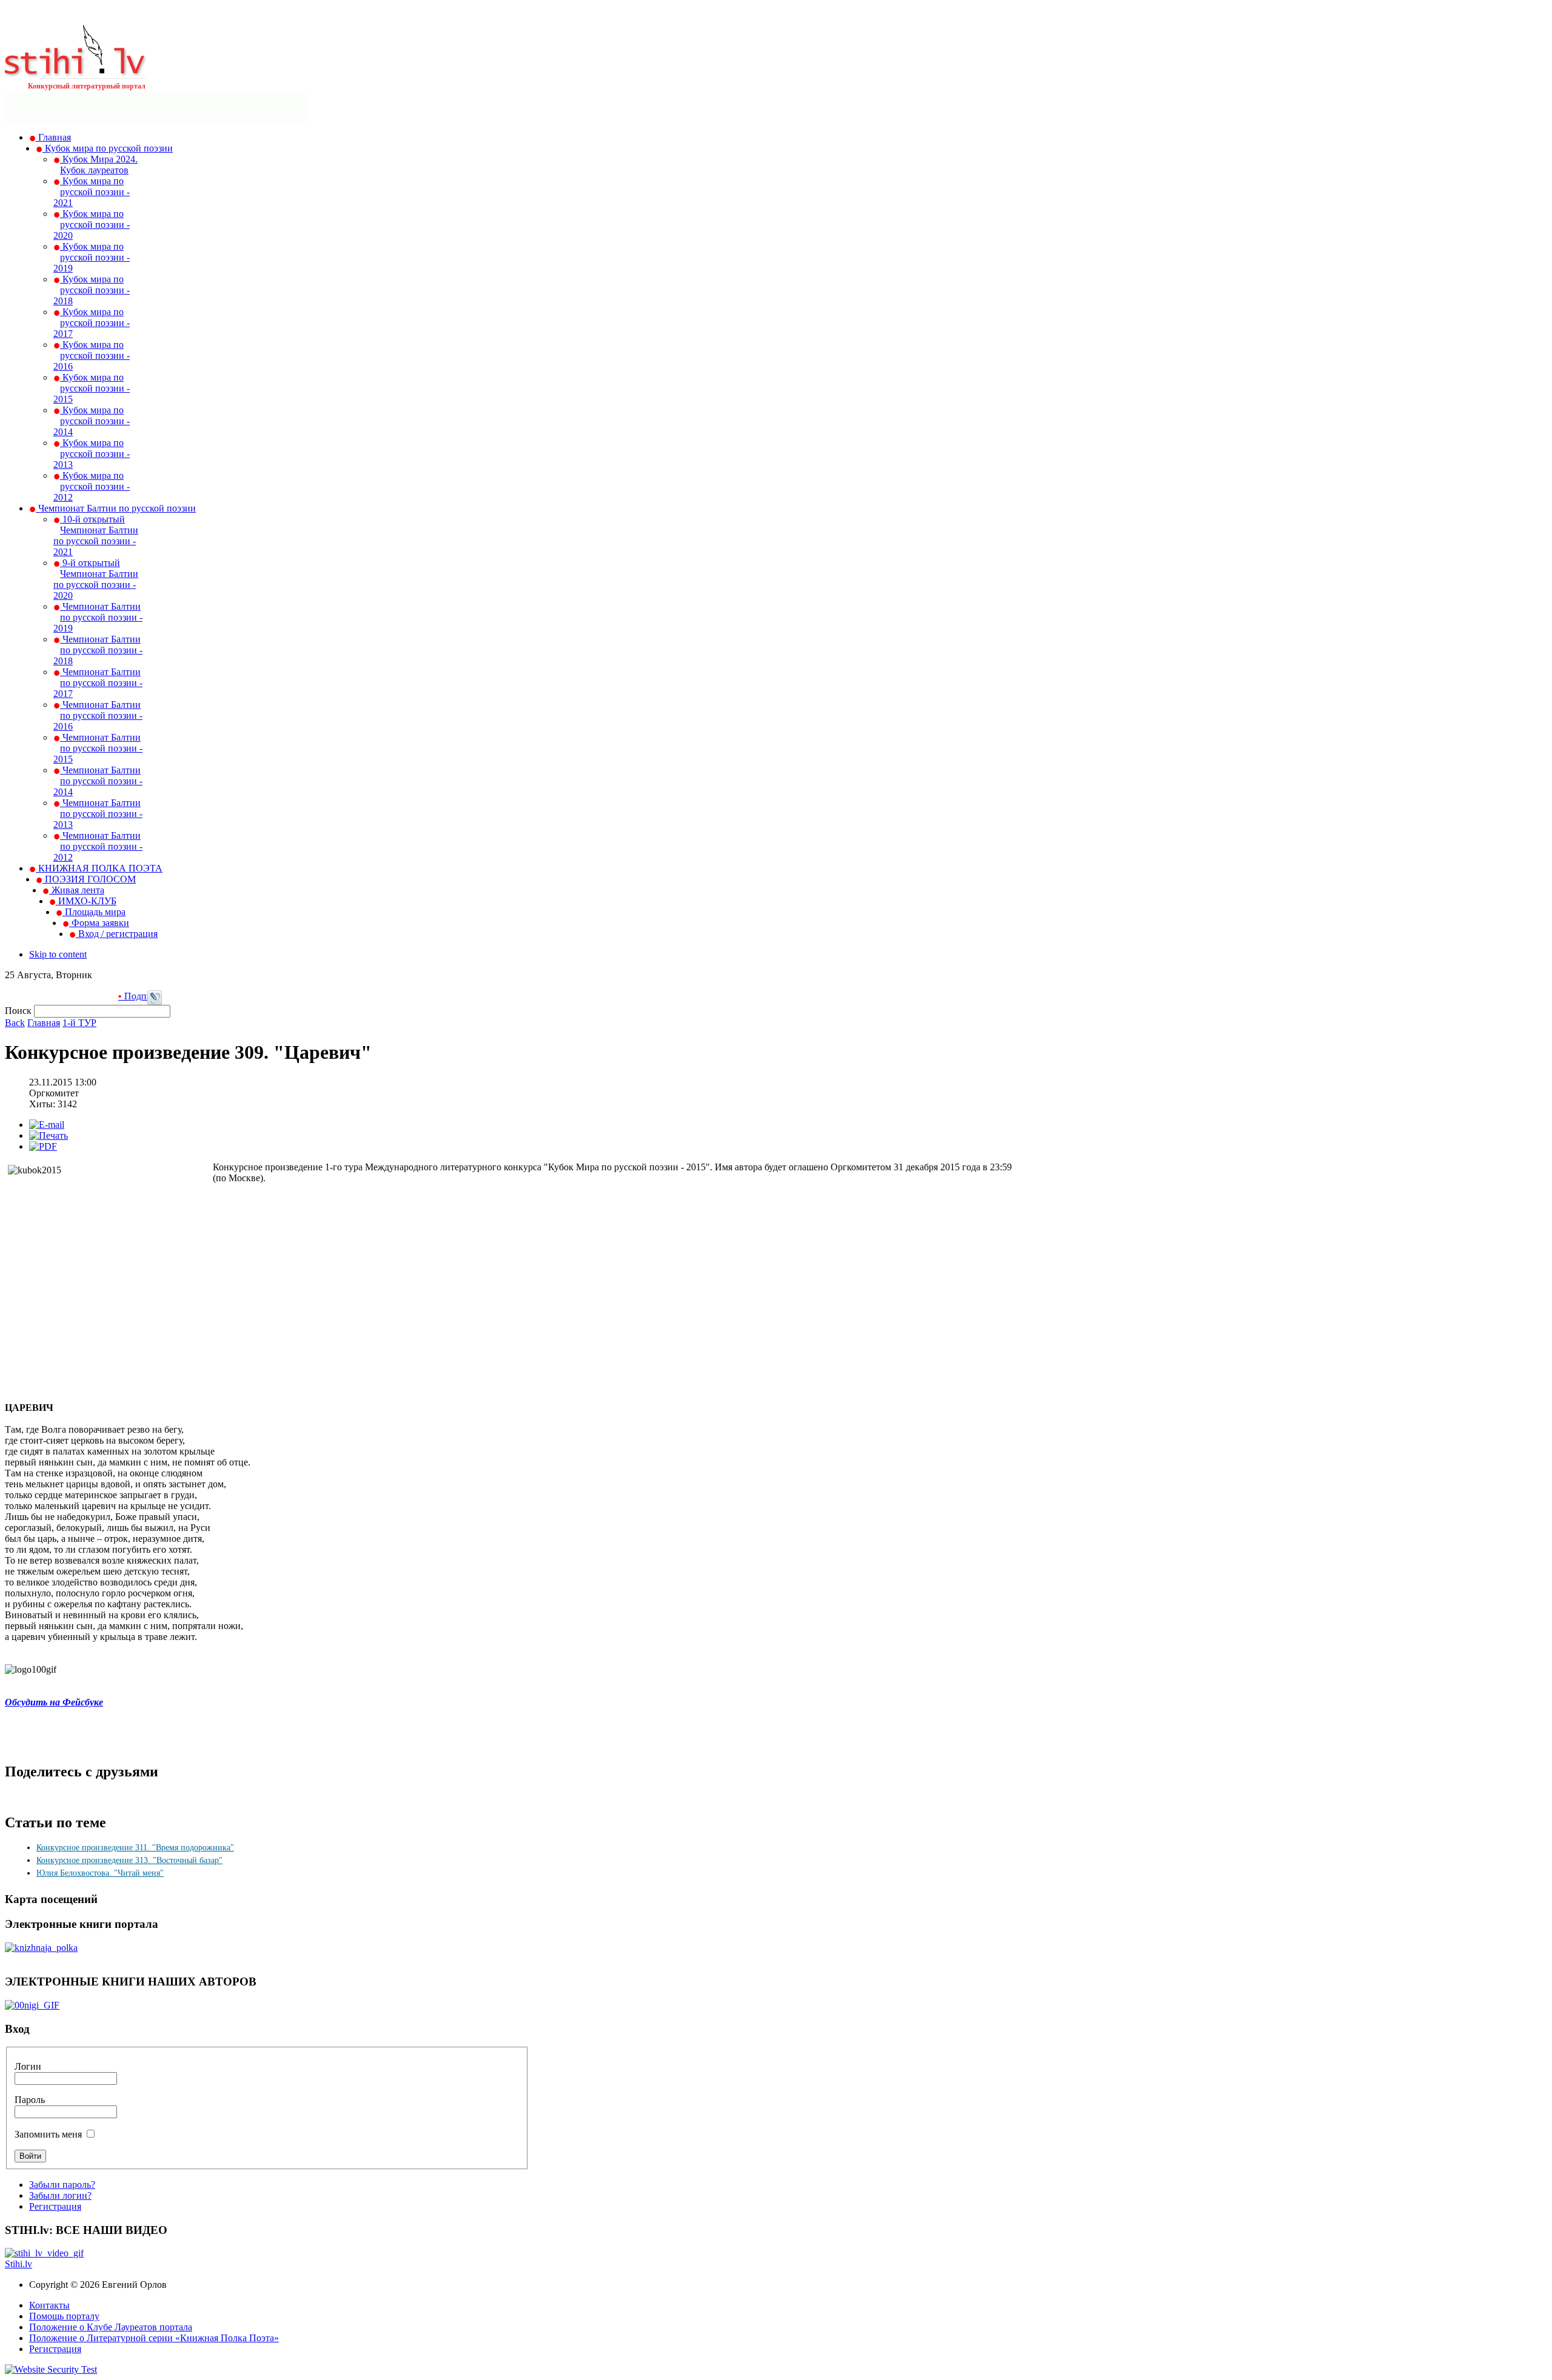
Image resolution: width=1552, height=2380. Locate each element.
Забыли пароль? (62, 2185)
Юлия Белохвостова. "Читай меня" (100, 1873)
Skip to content (58, 954)
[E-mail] (47, 1125)
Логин (28, 2066)
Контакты (49, 2305)
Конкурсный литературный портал (87, 86)
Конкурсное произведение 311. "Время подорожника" (135, 1848)
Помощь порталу (64, 2316)
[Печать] (48, 1135)
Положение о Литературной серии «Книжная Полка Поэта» (154, 2338)
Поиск (19, 1011)
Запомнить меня (48, 2134)
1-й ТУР (79, 1023)
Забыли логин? (60, 2195)
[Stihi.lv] (75, 72)
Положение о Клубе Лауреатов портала (111, 2327)
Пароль (30, 2100)
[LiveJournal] (155, 1002)
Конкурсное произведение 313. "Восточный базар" (129, 1860)
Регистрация (55, 2206)
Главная (44, 1023)
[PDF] (43, 1146)
